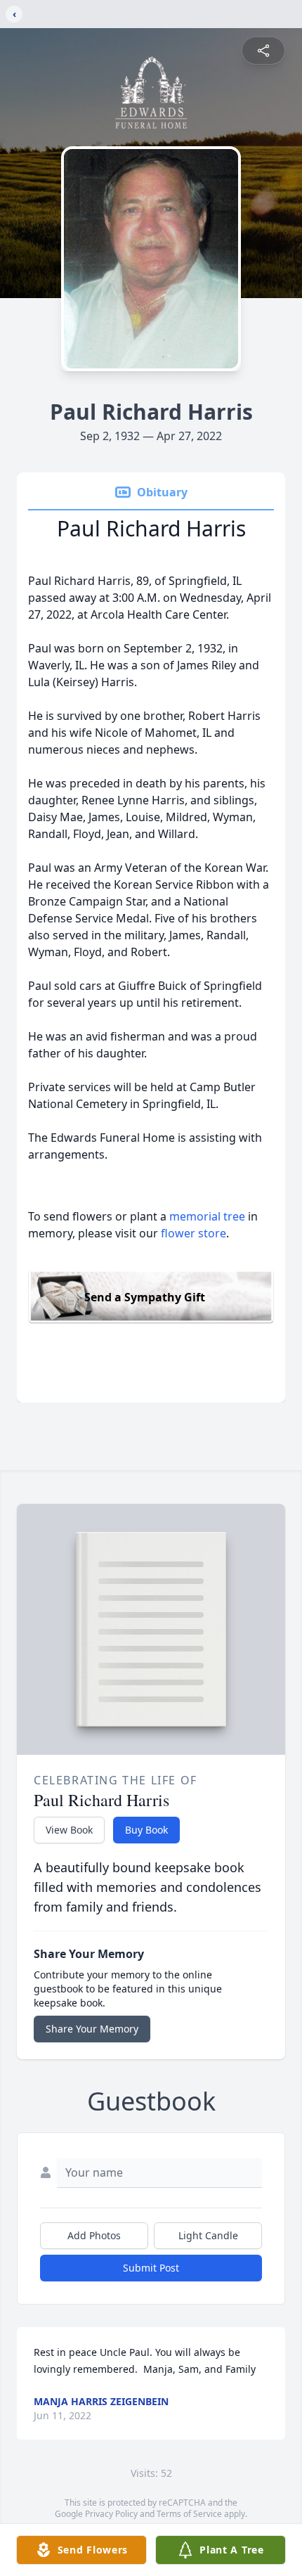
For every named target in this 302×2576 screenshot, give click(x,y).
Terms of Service (189, 2514)
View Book (69, 1830)
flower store (193, 1233)
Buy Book (146, 1830)
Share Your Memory (92, 2029)
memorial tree (207, 1216)
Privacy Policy (111, 2514)
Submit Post (151, 2268)
